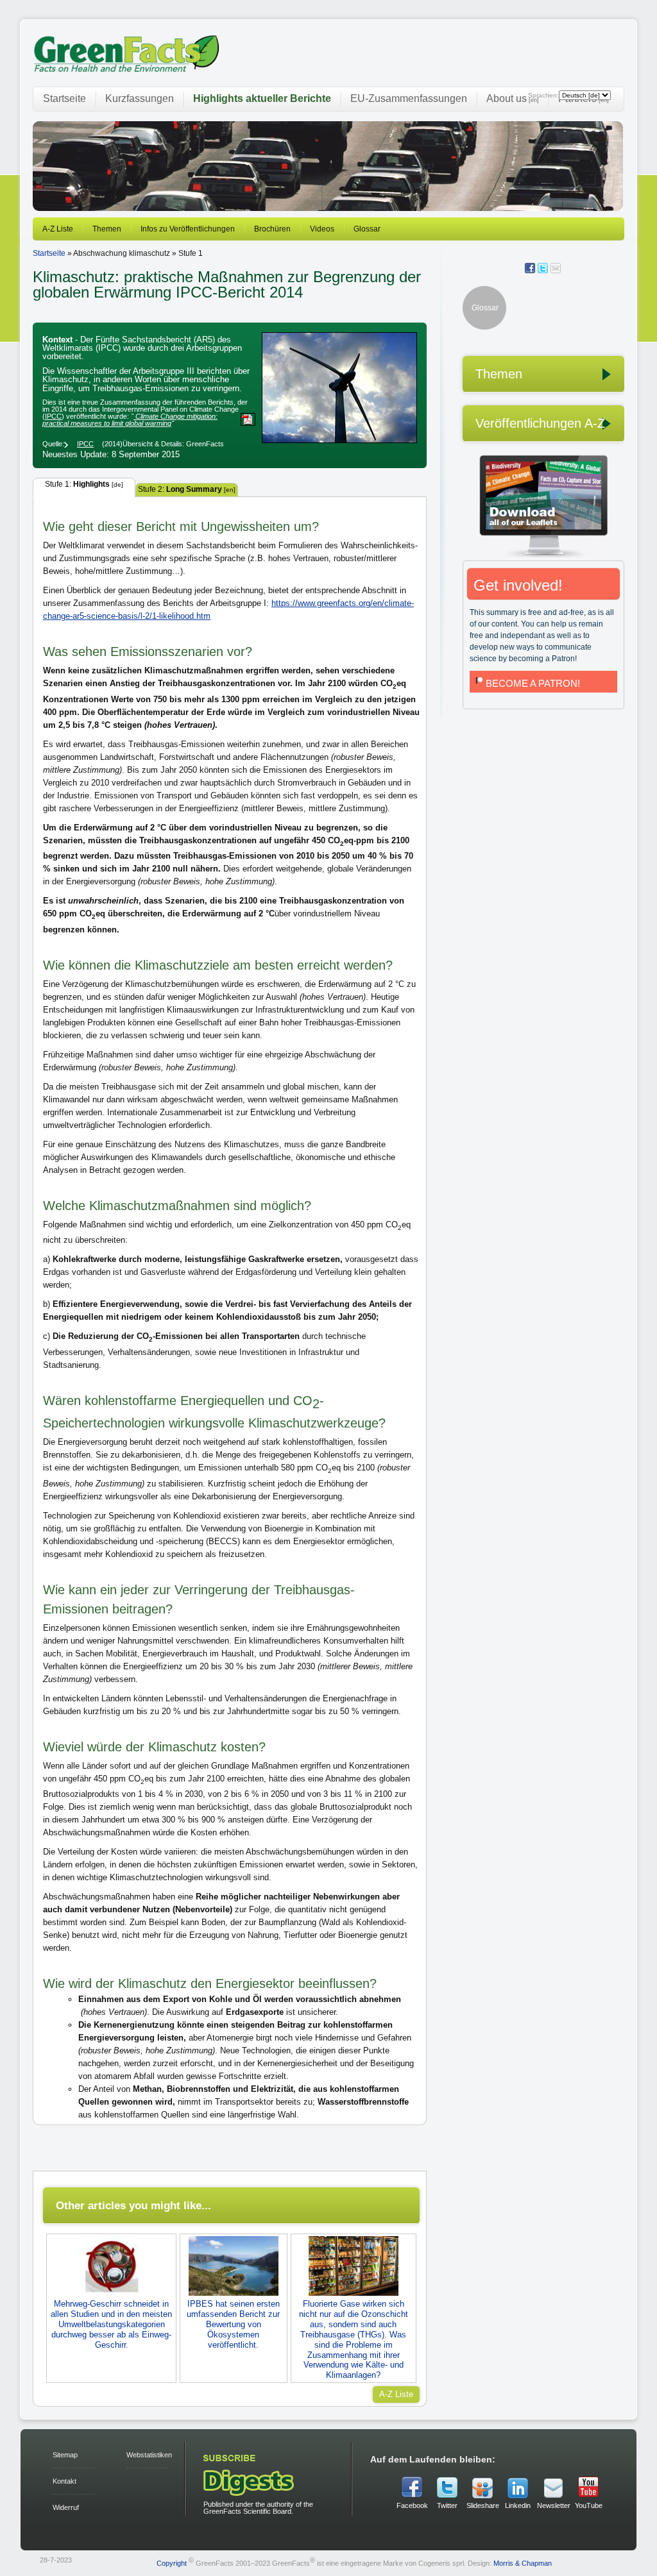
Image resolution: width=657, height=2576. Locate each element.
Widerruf (66, 2507)
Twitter (447, 2505)
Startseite (64, 98)
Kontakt (64, 2481)
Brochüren (272, 229)
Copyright (172, 2563)
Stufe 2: (187, 489)
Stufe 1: (84, 484)
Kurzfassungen (140, 98)
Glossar (367, 229)
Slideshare (482, 2505)
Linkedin (518, 2505)
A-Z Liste (58, 229)
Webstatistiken (149, 2455)
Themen (107, 229)
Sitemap (65, 2455)
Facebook (412, 2505)
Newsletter (553, 2505)
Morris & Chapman (523, 2563)
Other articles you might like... (133, 2205)
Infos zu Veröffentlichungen (188, 229)
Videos (322, 229)
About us (513, 98)
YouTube (589, 2505)
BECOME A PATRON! (533, 683)
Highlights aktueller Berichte (262, 98)
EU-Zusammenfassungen (409, 98)
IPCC (53, 416)
